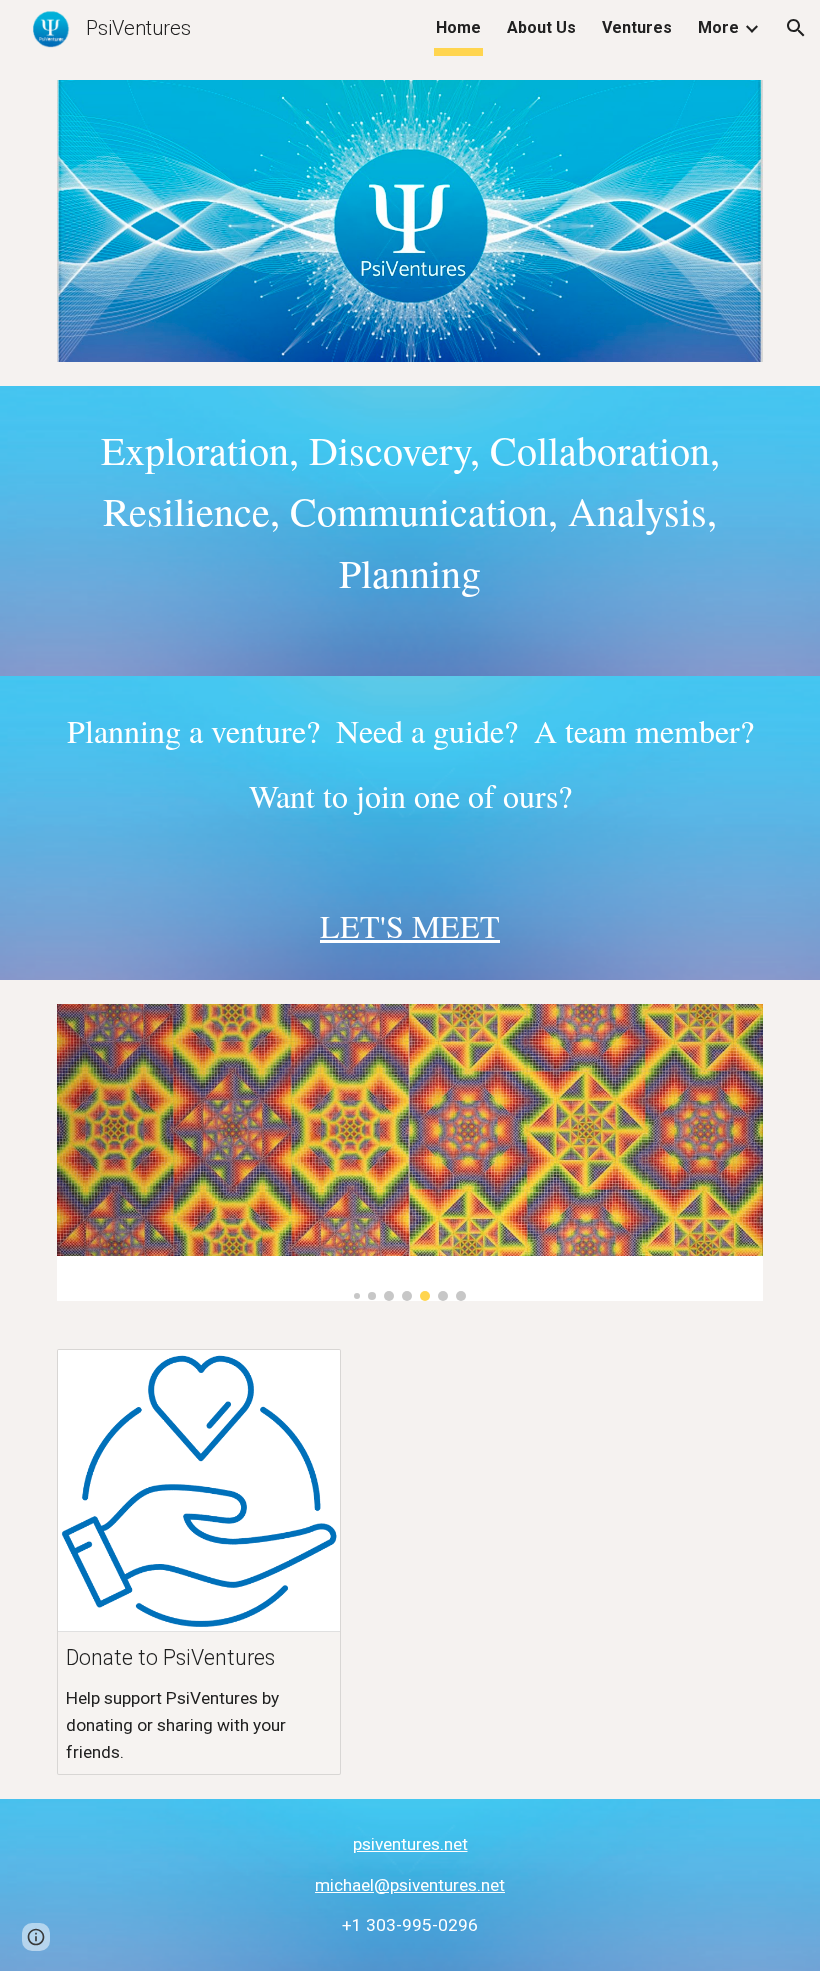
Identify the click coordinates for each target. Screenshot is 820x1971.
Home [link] (458, 27)
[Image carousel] (410, 1152)
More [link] (718, 27)
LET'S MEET (410, 925)
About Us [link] (541, 27)
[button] (796, 28)
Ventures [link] (637, 27)
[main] (410, 531)
